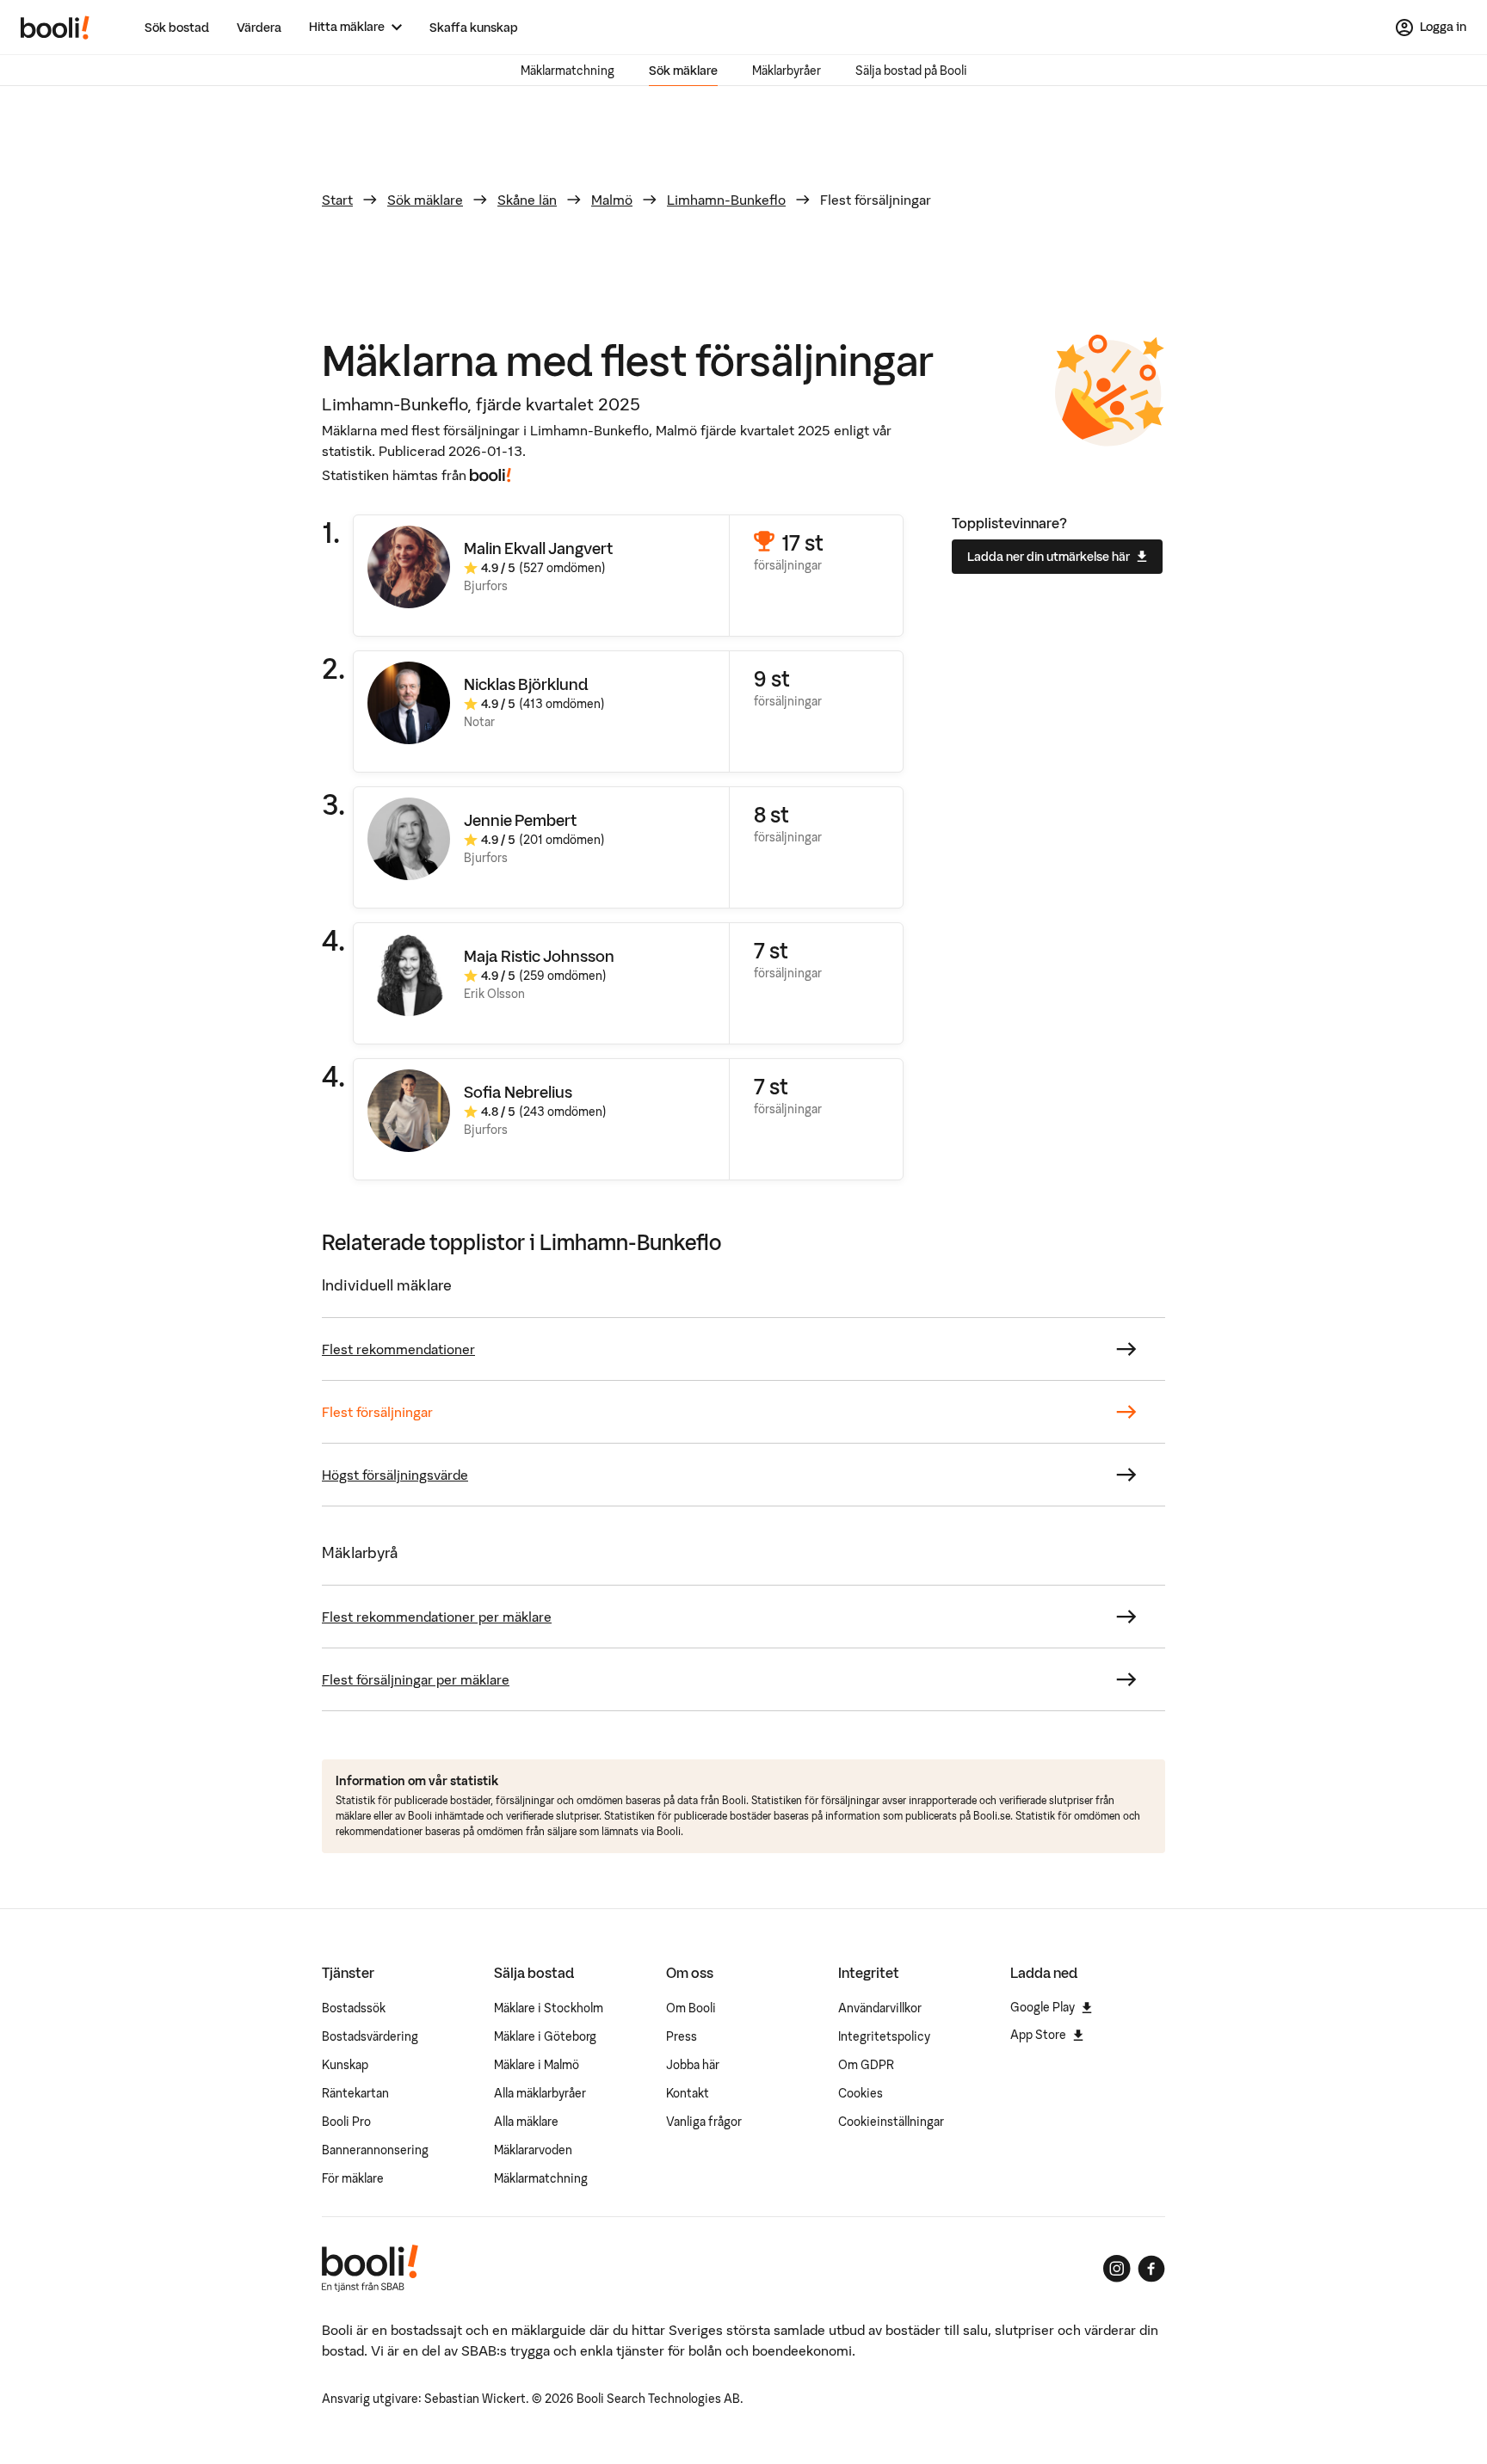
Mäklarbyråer (787, 71)
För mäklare (353, 2178)
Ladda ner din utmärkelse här (1049, 557)
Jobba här (693, 2065)
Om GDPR (866, 2065)
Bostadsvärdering (370, 2036)
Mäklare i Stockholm (549, 2008)
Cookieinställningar (891, 2122)
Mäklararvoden (533, 2150)
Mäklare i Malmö (537, 2065)
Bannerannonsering (375, 2150)
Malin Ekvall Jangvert (538, 548)
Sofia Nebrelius (518, 1092)
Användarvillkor (880, 2008)
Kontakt (688, 2093)
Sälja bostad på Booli (911, 71)
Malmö (612, 200)
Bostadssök (354, 2008)
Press (682, 2036)
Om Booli (691, 2008)
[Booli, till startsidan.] (55, 28)
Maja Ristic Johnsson (539, 956)
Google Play (1043, 2007)
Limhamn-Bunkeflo (726, 200)
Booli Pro (346, 2122)
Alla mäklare (526, 2122)
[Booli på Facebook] (1151, 2269)
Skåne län (527, 200)
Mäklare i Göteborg (545, 2036)
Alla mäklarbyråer (540, 2093)
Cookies (861, 2093)
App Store (1038, 2035)
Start (337, 200)
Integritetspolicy (884, 2036)
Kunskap (345, 2065)
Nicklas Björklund (526, 684)
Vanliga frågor (704, 2122)
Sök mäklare (683, 71)
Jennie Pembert (520, 820)
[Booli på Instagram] (1117, 2269)
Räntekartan (355, 2093)
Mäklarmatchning (568, 71)
